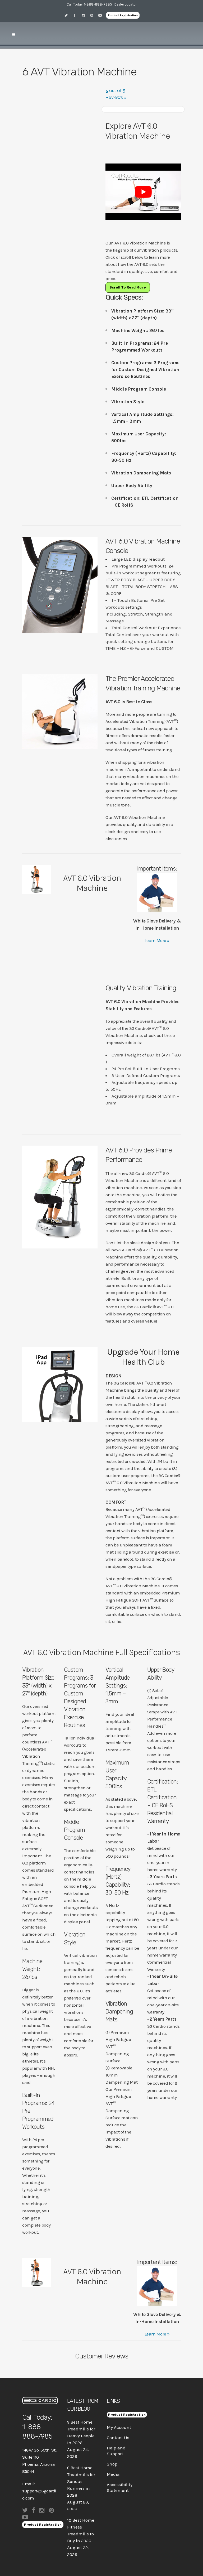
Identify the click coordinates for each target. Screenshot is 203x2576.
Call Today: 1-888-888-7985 (89, 4)
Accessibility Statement (120, 2487)
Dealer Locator (126, 4)
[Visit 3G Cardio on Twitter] (68, 15)
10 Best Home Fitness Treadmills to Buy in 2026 (81, 2530)
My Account (119, 2427)
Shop (112, 2464)
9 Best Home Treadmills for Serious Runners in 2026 (81, 2481)
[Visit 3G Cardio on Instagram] (85, 15)
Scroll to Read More (128, 287)
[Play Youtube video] (143, 192)
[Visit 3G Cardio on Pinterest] (93, 15)
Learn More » (157, 940)
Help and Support (116, 2451)
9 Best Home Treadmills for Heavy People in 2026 (81, 2432)
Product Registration (123, 15)
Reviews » (116, 97)
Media (113, 2474)
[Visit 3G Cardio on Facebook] (76, 15)
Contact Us (118, 2438)
